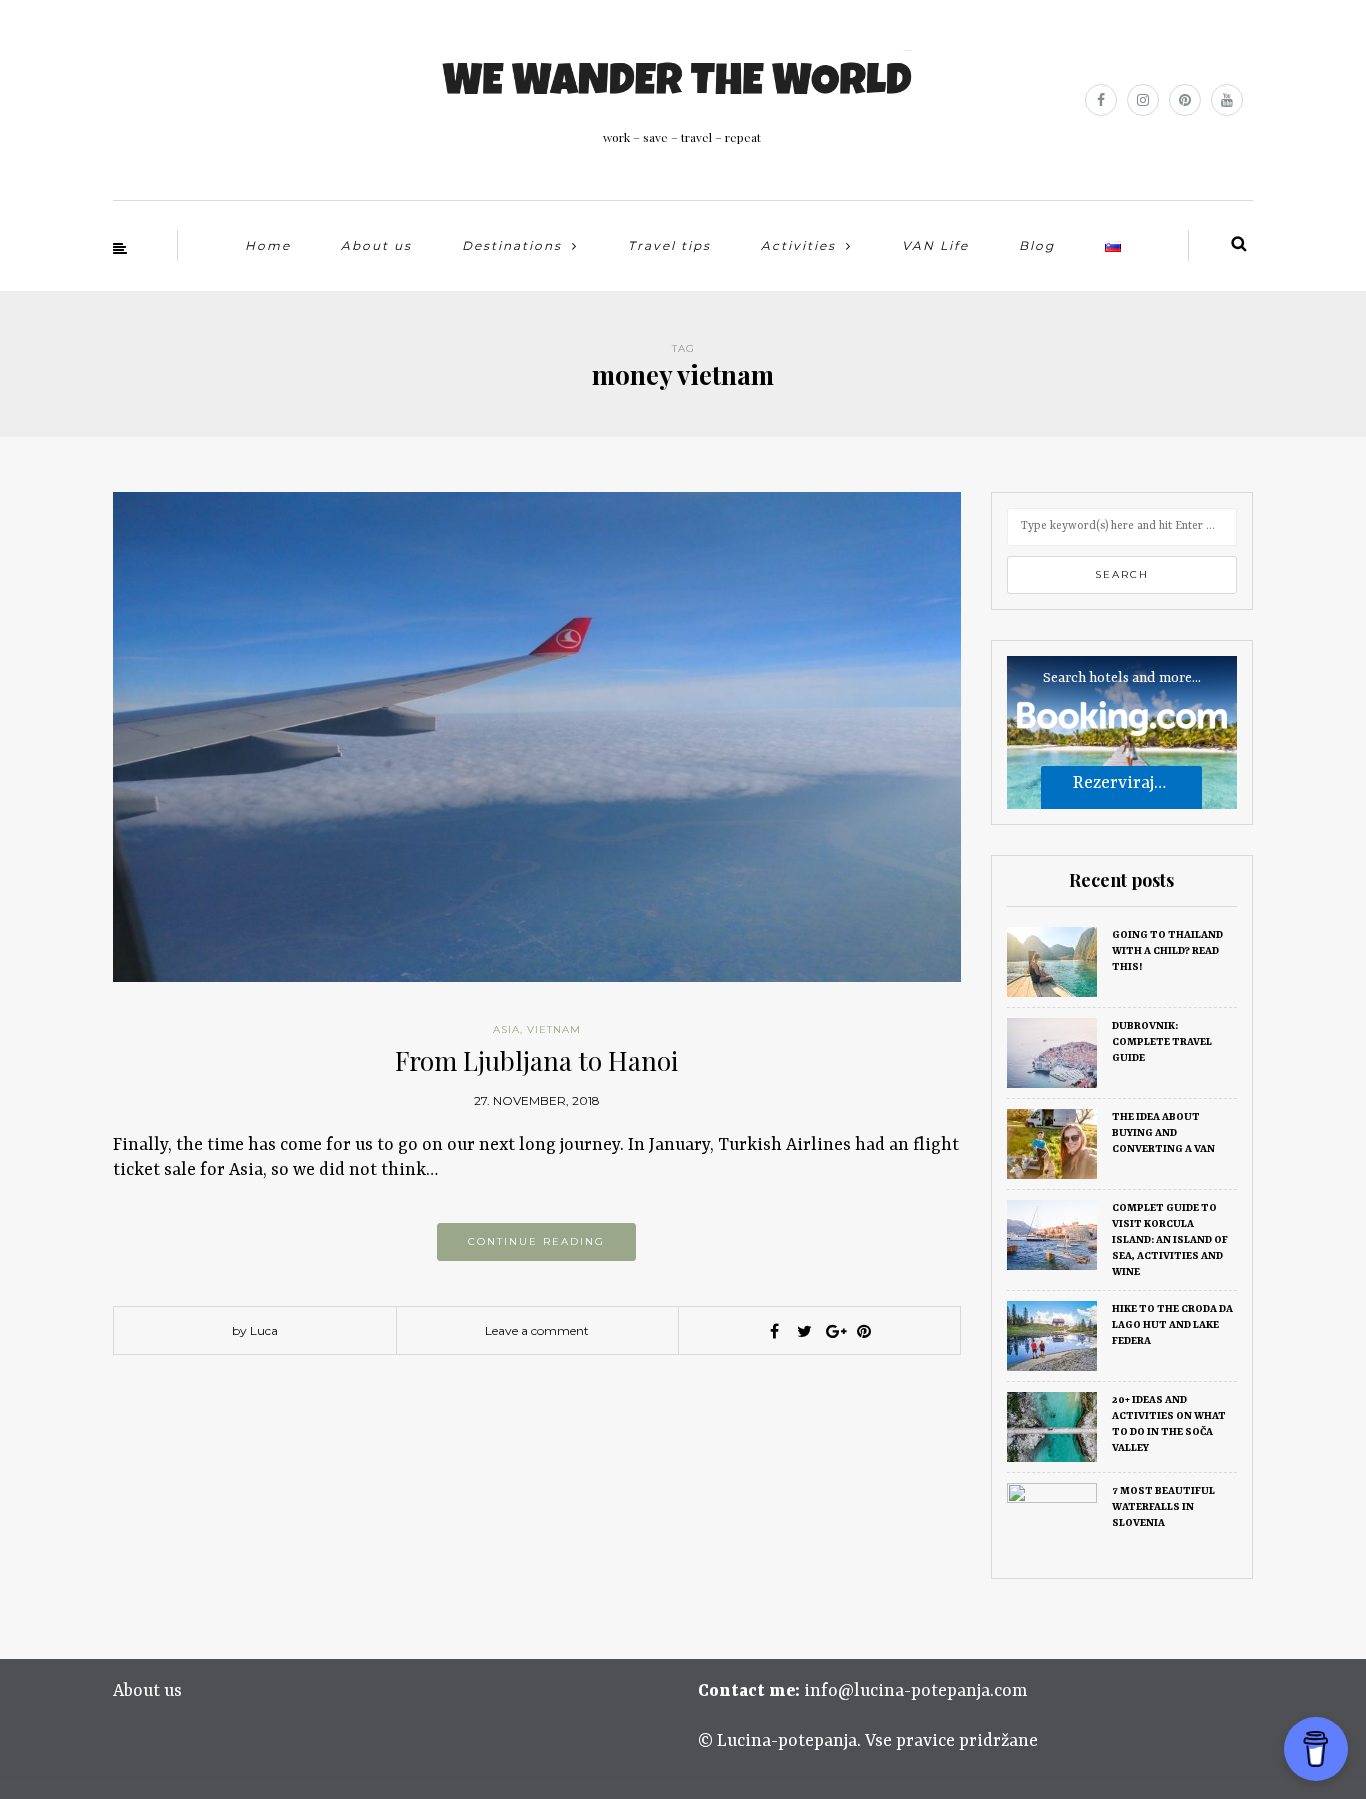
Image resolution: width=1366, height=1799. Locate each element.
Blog (1037, 245)
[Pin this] (864, 1331)
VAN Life (935, 245)
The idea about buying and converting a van (1163, 1133)
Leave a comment (537, 1330)
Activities (798, 245)
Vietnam (554, 1029)
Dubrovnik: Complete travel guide (1162, 1042)
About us (376, 245)
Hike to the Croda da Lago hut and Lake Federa (1172, 1325)
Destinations (512, 245)
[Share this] (774, 1331)
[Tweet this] (804, 1331)
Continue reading (536, 1241)
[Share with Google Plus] (834, 1331)
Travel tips (669, 245)
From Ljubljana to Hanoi (536, 1060)
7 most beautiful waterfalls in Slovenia (1163, 1507)
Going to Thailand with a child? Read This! (1167, 951)
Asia (506, 1029)
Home (268, 245)
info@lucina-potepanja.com (915, 1691)
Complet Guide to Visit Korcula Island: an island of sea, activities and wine (1170, 1240)
